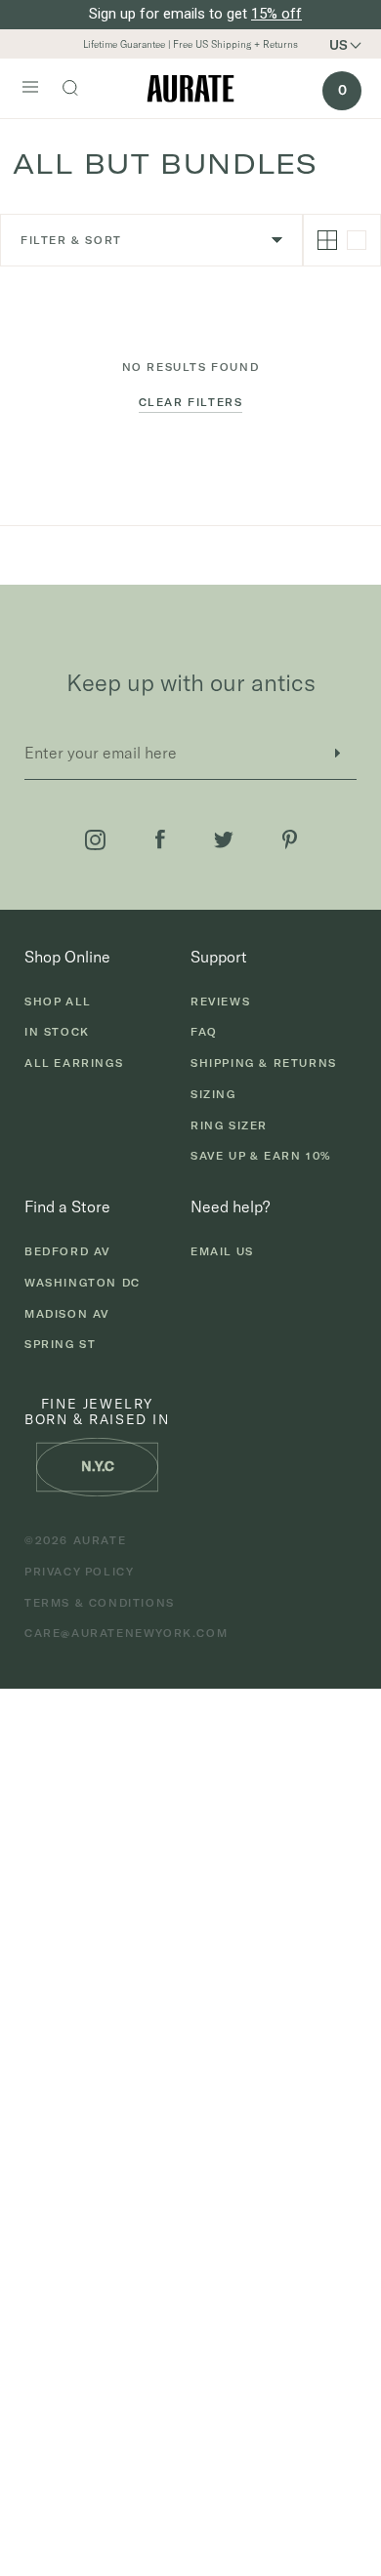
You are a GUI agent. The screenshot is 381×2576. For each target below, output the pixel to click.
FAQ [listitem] (204, 1032)
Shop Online (67, 957)
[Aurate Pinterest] (290, 839)
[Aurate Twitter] (224, 840)
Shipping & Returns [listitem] (264, 1063)
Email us (222, 1251)
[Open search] (80, 90)
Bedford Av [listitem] (67, 1251)
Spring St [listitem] (60, 1344)
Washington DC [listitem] (83, 1283)
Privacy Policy (79, 1572)
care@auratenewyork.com (126, 1633)
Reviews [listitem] (220, 1002)
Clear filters (191, 402)
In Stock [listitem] (57, 1032)
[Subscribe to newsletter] (337, 753)
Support (219, 957)
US (339, 45)
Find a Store (67, 1206)
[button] (352, 45)
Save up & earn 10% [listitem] (261, 1156)
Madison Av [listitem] (67, 1314)
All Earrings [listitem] (74, 1063)
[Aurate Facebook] (160, 839)
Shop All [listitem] (58, 1002)
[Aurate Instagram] (95, 840)
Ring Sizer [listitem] (229, 1125)
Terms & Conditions (100, 1603)
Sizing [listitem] (213, 1094)
